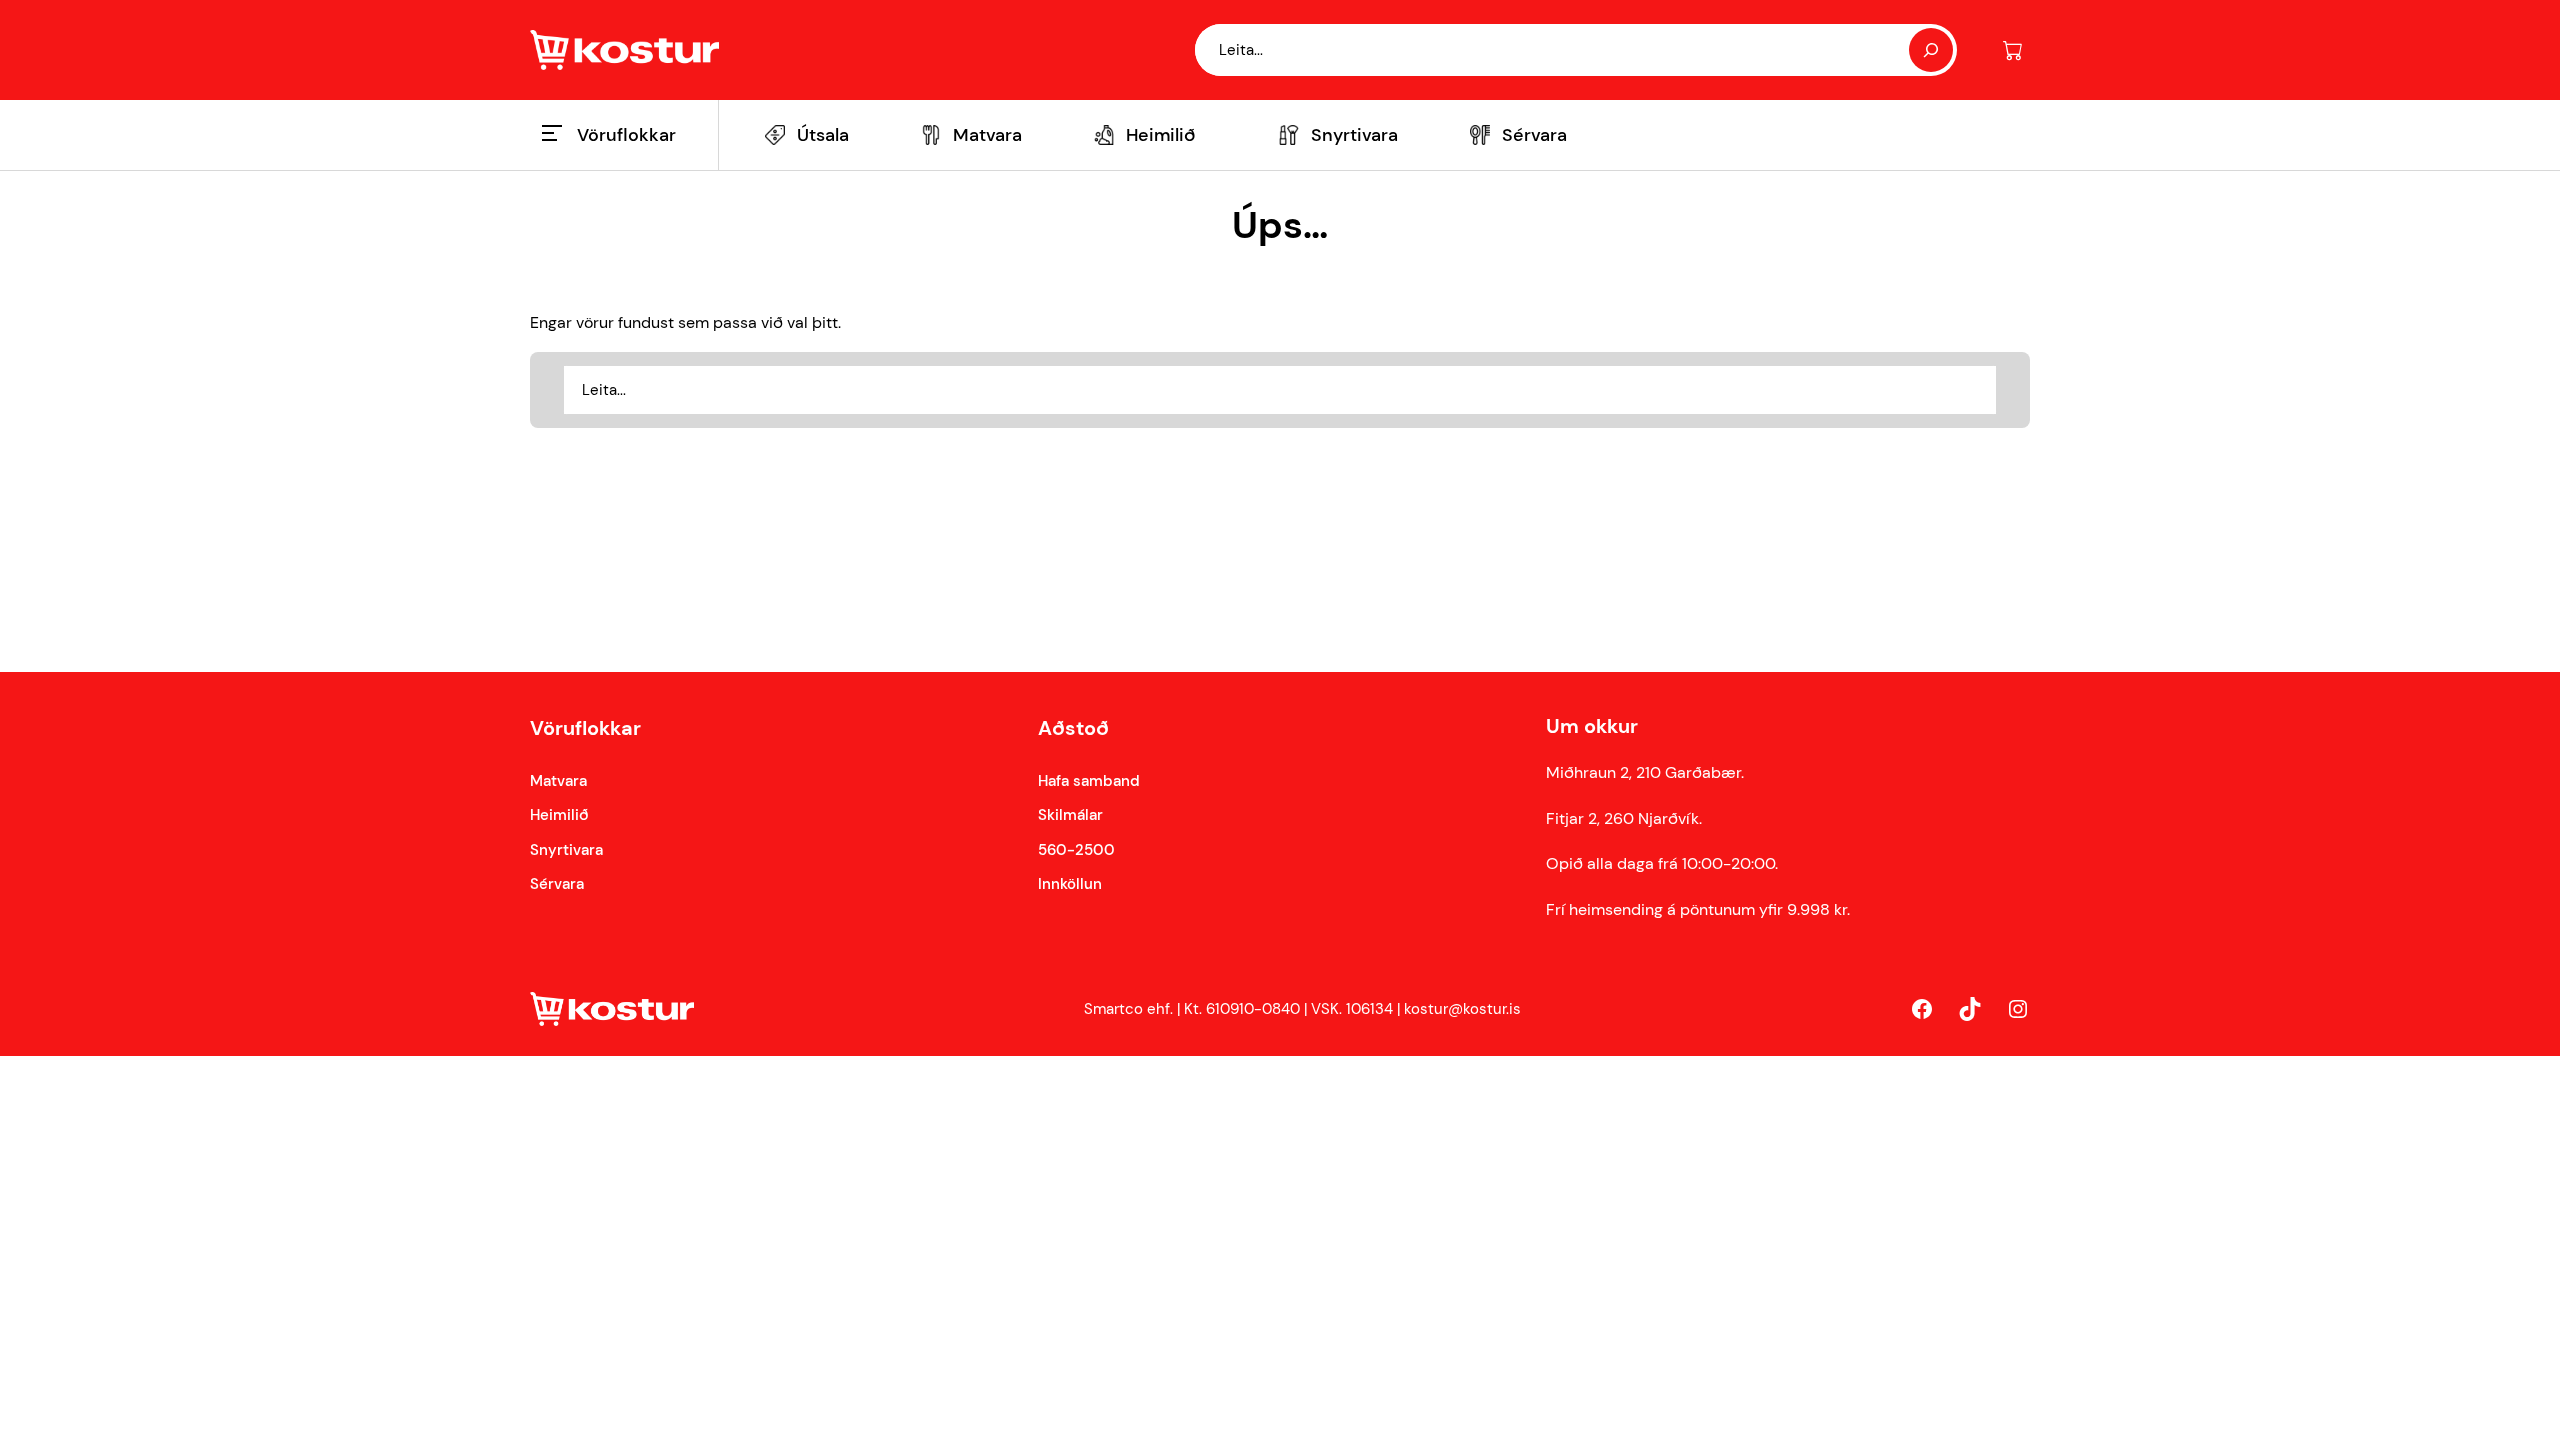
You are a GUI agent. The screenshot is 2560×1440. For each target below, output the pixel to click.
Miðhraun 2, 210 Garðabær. (1645, 772)
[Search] (1931, 50)
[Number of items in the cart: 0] (2012, 50)
